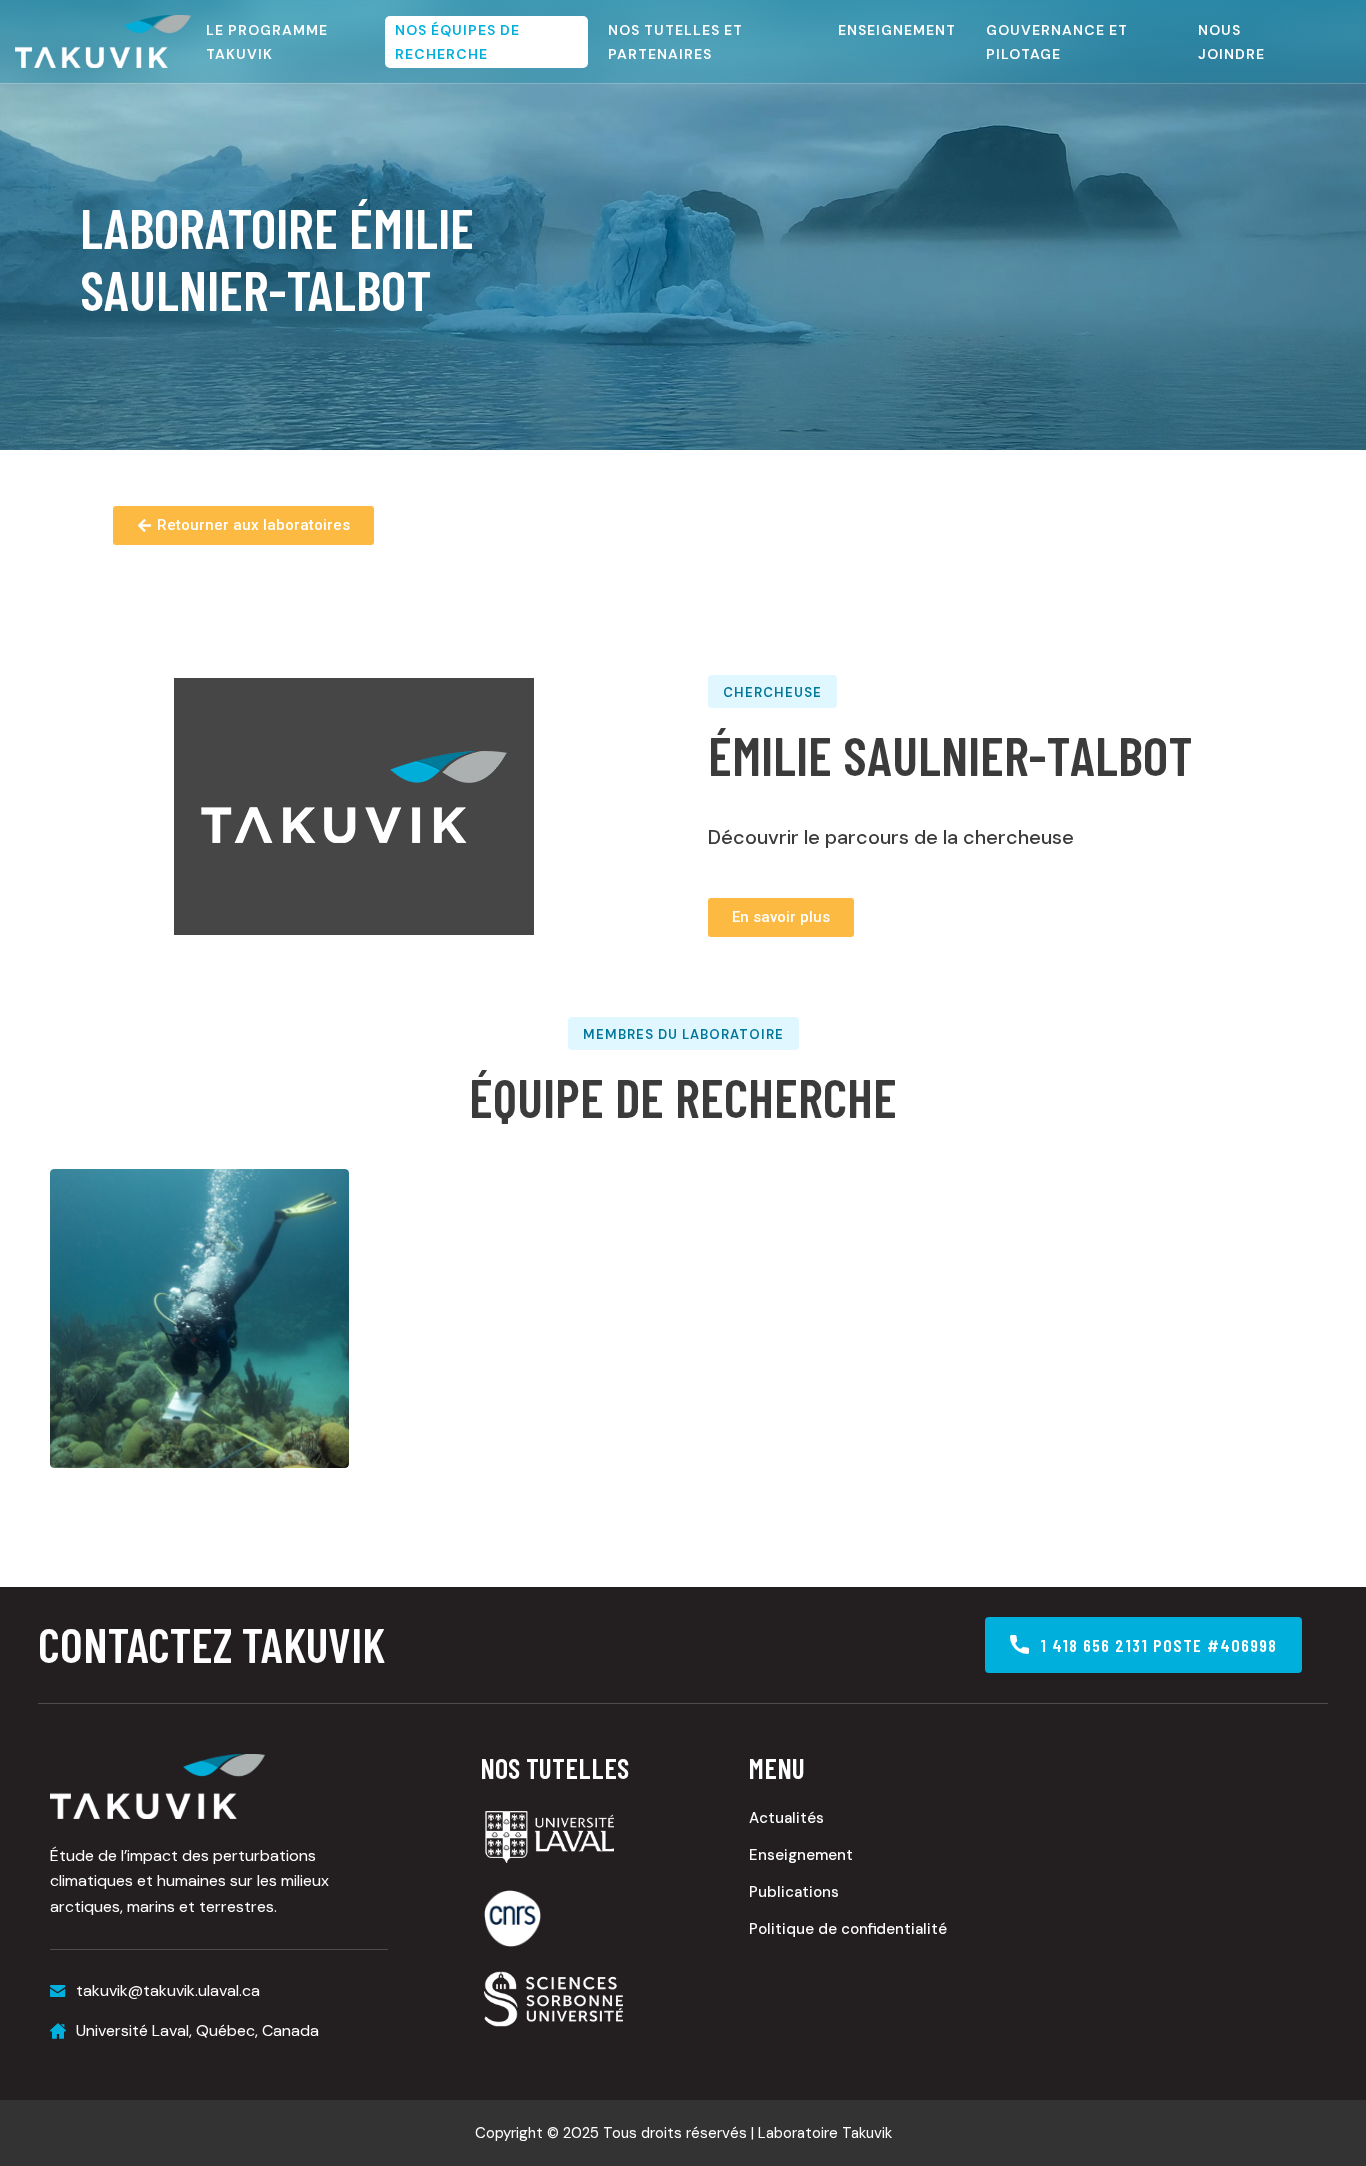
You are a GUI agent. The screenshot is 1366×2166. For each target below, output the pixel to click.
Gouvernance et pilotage (1057, 42)
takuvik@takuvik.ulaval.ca (168, 1990)
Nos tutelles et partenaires (675, 42)
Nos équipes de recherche (457, 42)
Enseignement (897, 30)
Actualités (786, 1818)
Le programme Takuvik (267, 42)
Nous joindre (1231, 42)
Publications (794, 1892)
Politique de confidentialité (848, 1929)
